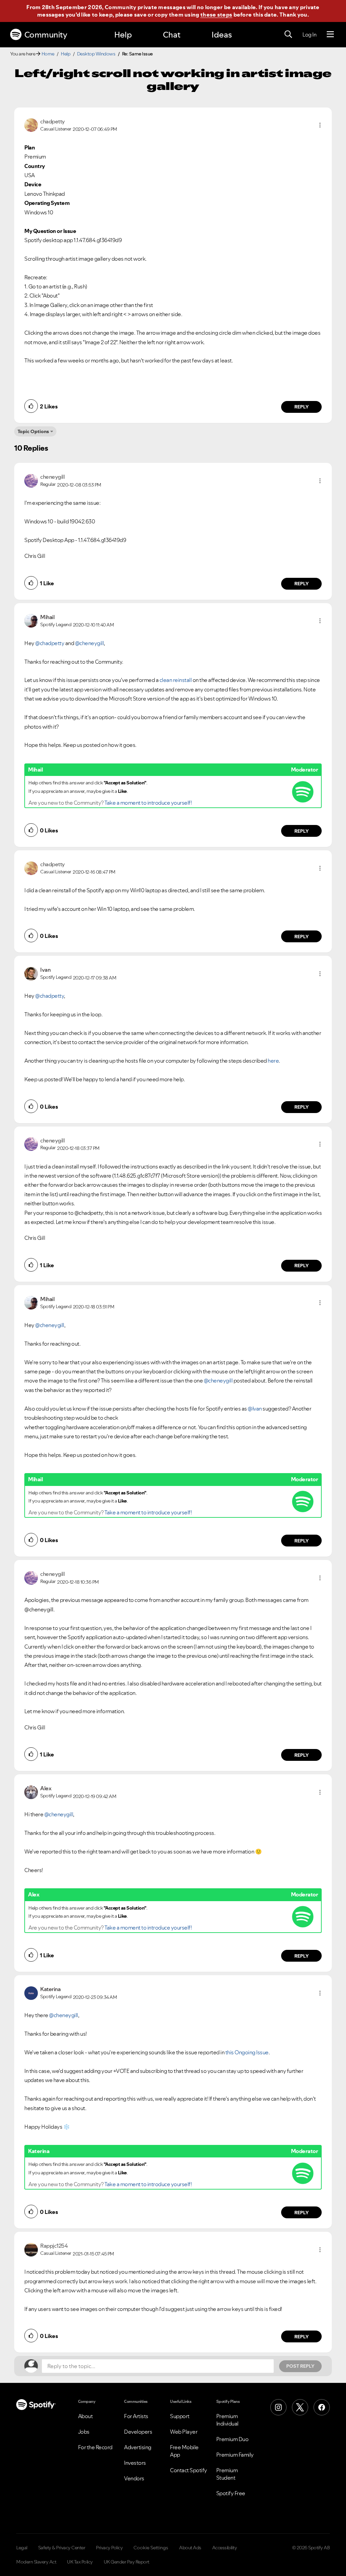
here (273, 1061)
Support (180, 2416)
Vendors (134, 2478)
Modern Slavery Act (36, 2562)
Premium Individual (227, 2420)
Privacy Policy (109, 2548)
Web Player (184, 2432)
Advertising (138, 2447)
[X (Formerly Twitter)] (300, 2407)
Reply (302, 407)
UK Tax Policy (80, 2562)
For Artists (136, 2416)
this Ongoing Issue (247, 2052)
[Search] (288, 34)
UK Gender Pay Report (127, 2562)
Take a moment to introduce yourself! (148, 803)
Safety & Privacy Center (62, 2548)
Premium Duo (232, 2439)
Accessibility (225, 2548)
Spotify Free (231, 2493)
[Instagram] (278, 2407)
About (85, 2416)
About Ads (190, 2548)
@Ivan (255, 1409)
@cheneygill (90, 643)
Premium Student (227, 2474)
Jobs (84, 2432)
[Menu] (330, 34)
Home (48, 54)
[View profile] (31, 124)
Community (46, 35)
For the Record (95, 2447)
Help (123, 35)
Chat (172, 35)
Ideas (222, 35)
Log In (309, 34)
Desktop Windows (96, 54)
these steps (216, 15)
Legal (22, 2548)
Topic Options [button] (33, 431)
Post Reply (300, 2366)
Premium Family (235, 2455)
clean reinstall (176, 680)
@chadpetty (50, 643)
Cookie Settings (151, 2548)
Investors (135, 2463)
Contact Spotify (189, 2470)
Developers (138, 2432)
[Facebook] (322, 2407)
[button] (320, 125)
